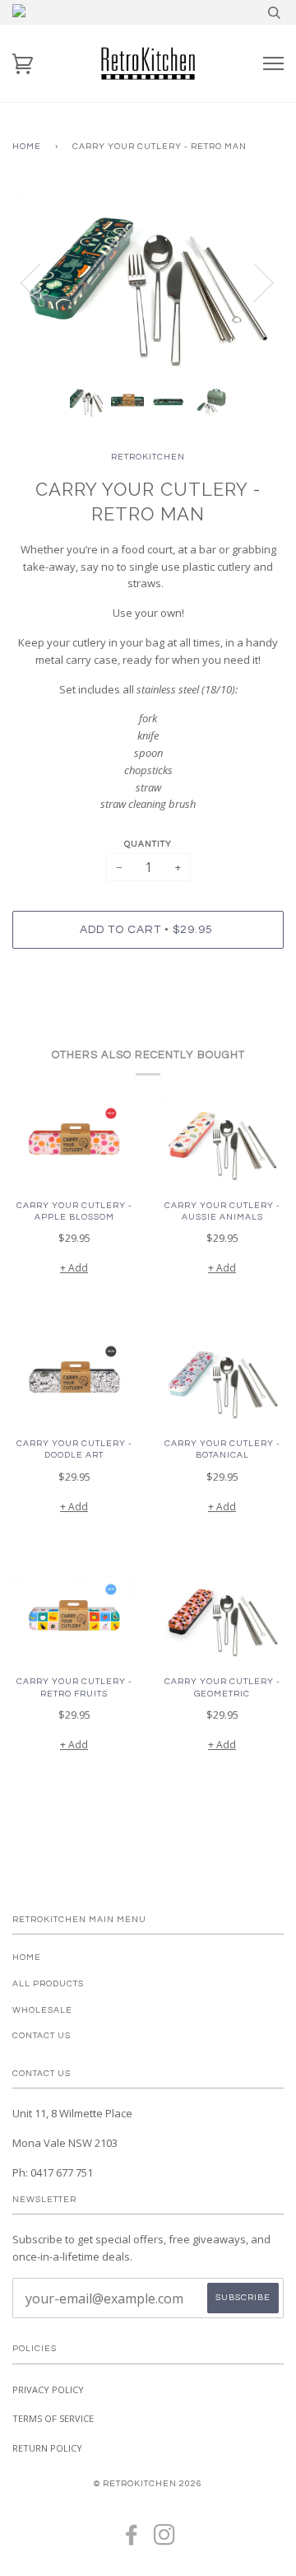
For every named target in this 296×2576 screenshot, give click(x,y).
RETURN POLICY (47, 2448)
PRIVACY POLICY (48, 2389)
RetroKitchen (148, 457)
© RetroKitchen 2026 (148, 2483)
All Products (48, 1983)
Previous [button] (40, 282)
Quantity (148, 844)
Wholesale (42, 2010)
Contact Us (42, 2035)
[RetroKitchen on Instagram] (165, 2540)
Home (27, 146)
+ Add (74, 1268)
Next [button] (254, 282)
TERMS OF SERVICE (53, 2418)
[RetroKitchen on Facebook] (132, 2540)
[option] (148, 282)
